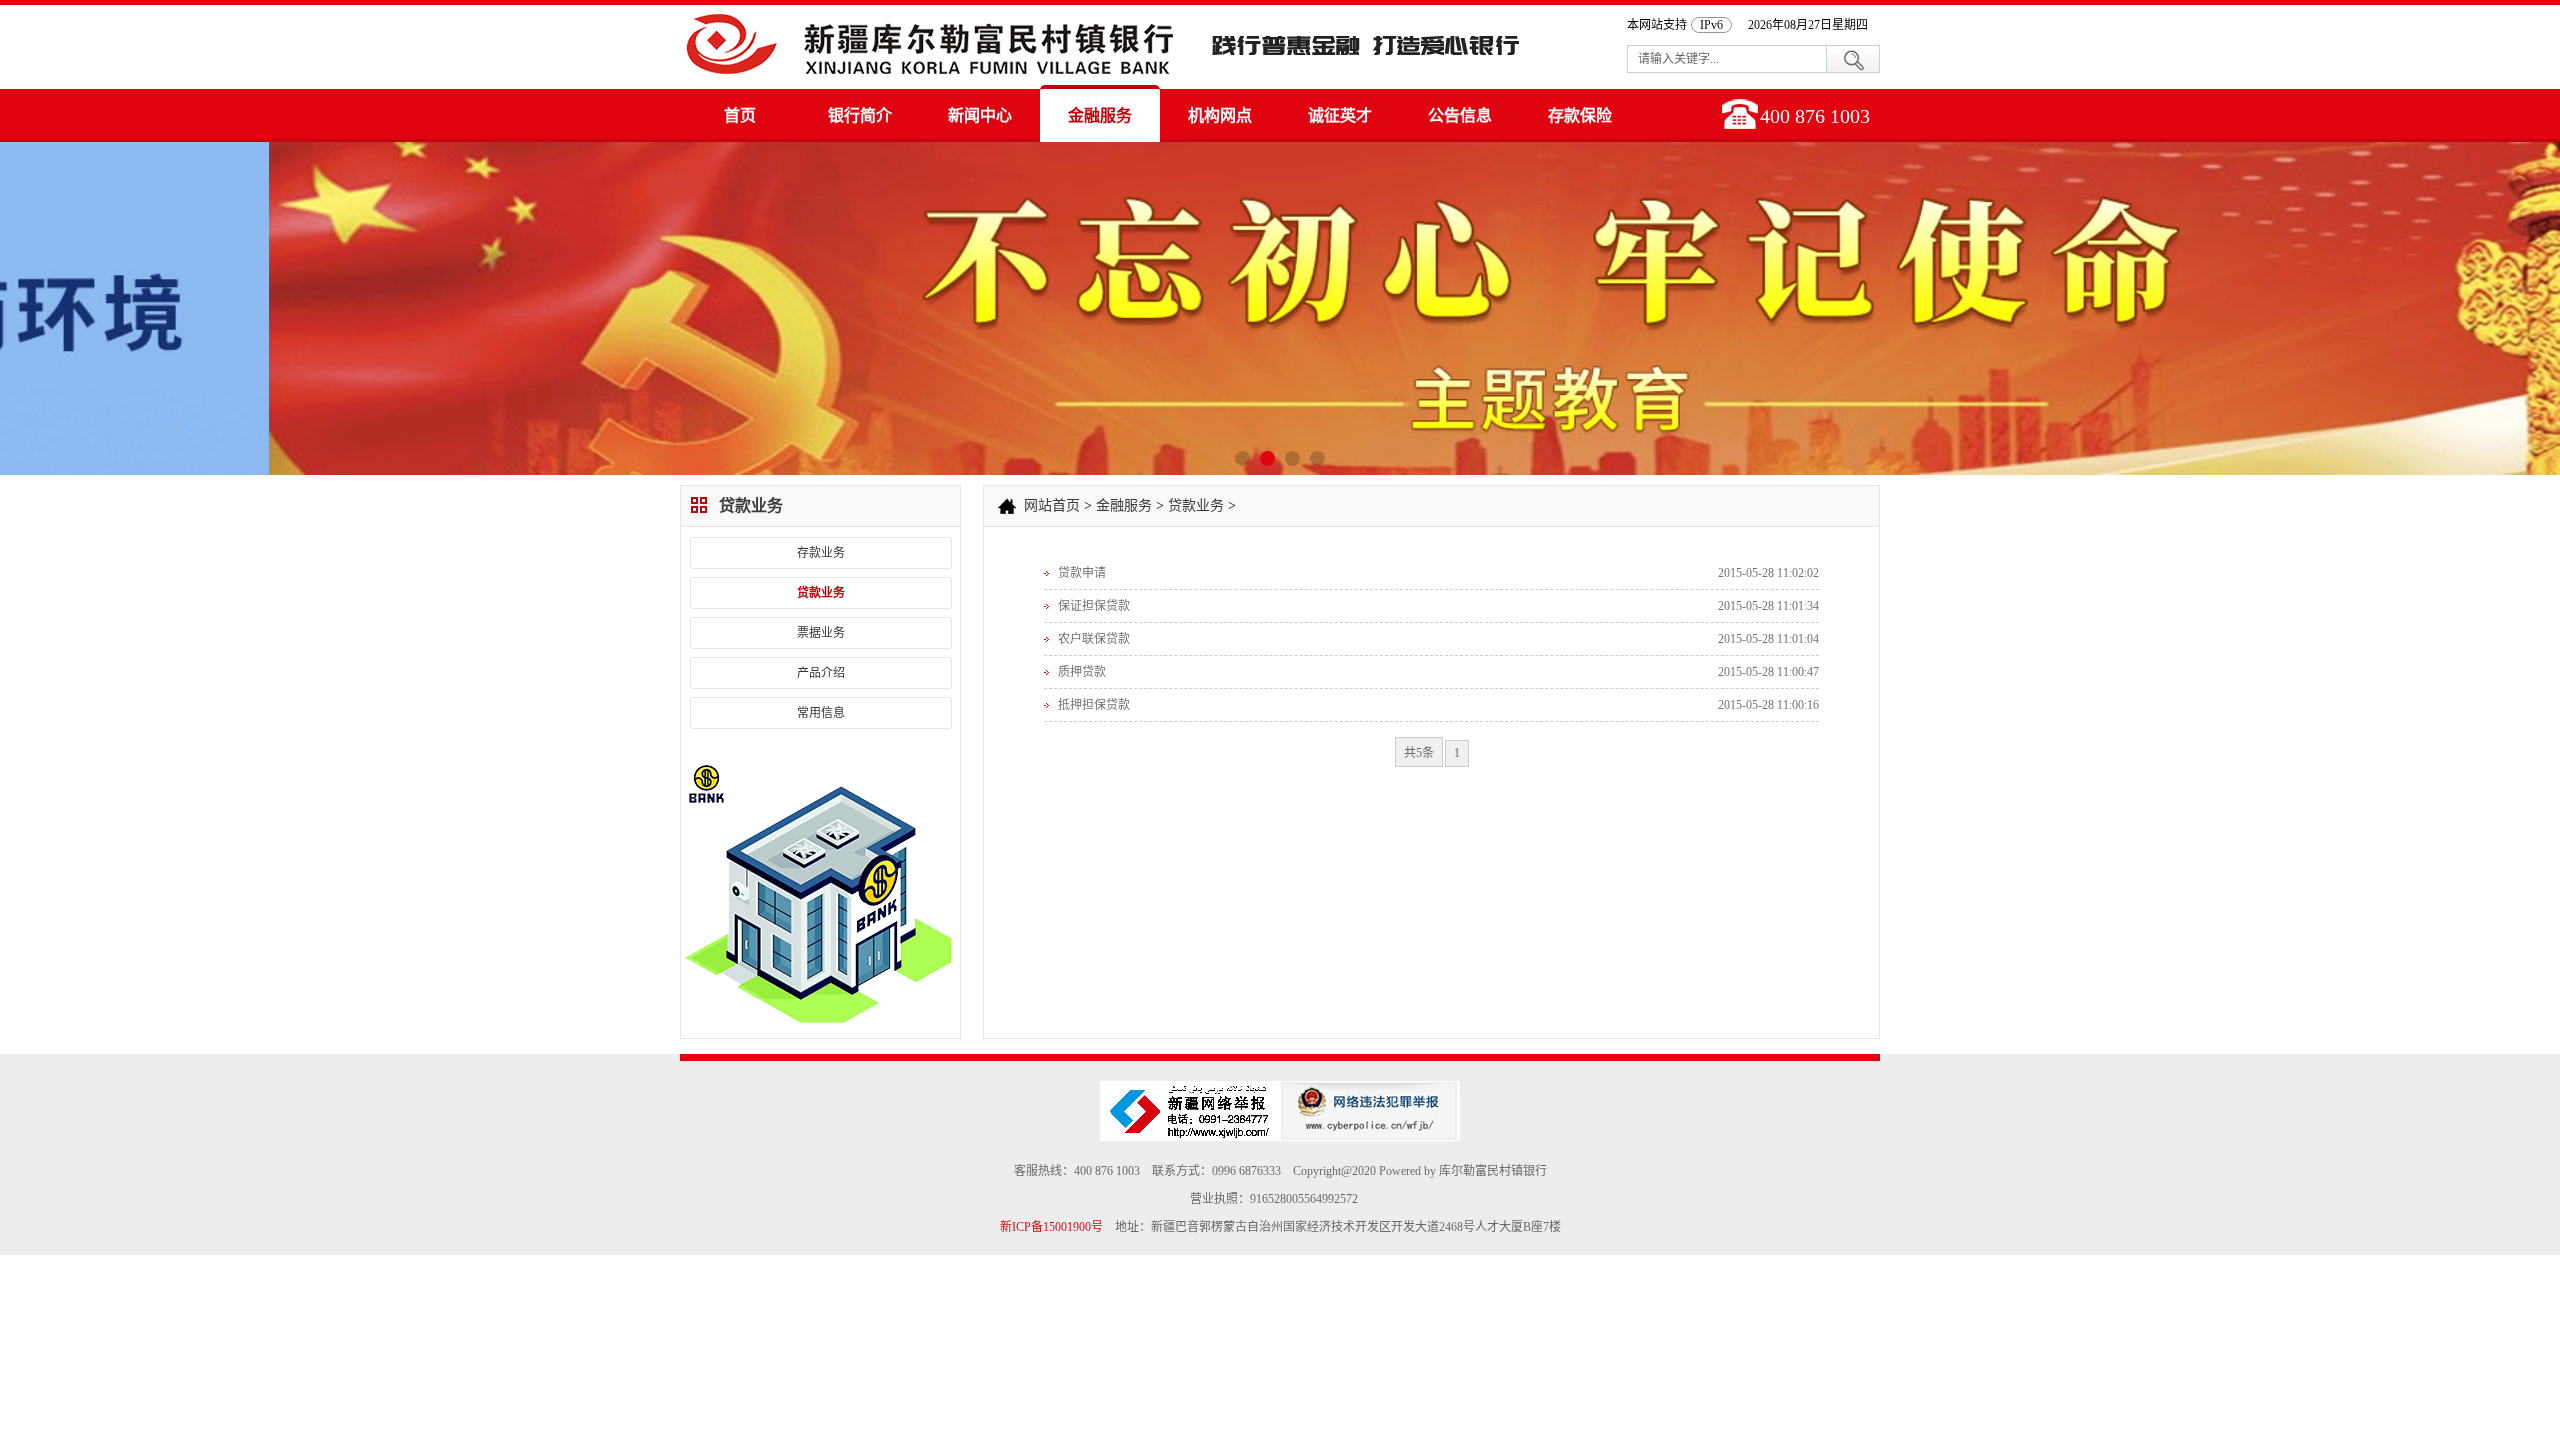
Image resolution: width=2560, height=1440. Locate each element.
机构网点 (1220, 115)
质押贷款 (1082, 672)
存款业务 (821, 553)
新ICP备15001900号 (1051, 1227)
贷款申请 (1082, 573)
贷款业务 (821, 593)
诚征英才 (1340, 115)
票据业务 (821, 633)
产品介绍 (821, 673)
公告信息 (1460, 115)
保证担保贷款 (1094, 606)
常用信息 (821, 713)
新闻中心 (980, 115)
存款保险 (1580, 115)
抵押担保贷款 (1094, 705)
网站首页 (1052, 505)
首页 (740, 115)
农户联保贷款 (1094, 639)
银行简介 (860, 115)
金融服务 (1100, 115)
